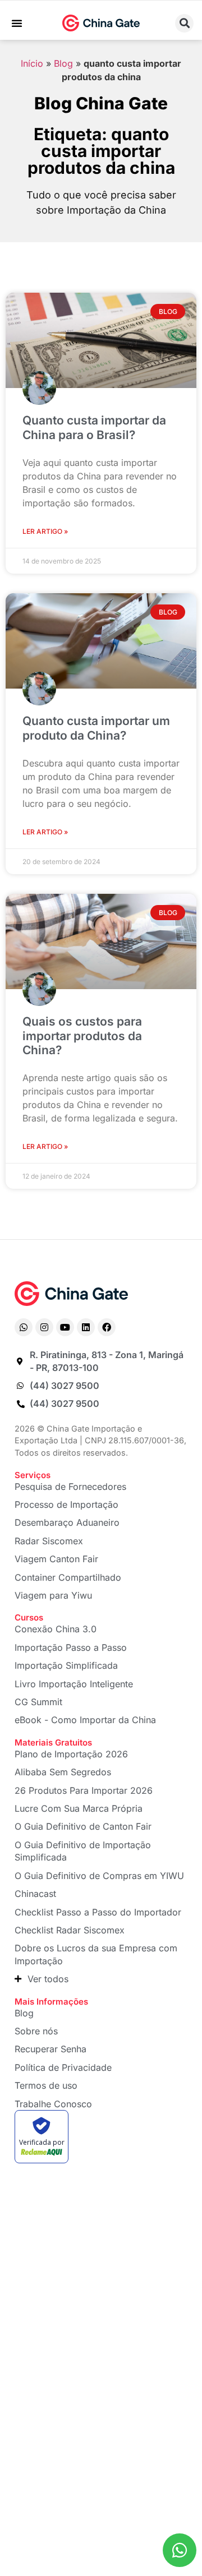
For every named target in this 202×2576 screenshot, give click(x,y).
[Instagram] (44, 1327)
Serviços (33, 1475)
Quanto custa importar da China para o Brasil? (94, 427)
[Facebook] (107, 1327)
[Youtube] (65, 1327)
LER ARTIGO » (45, 531)
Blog (63, 63)
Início (32, 63)
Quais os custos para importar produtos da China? (82, 1035)
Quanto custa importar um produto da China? (96, 728)
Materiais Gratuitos (53, 1742)
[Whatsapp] (24, 1327)
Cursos (29, 1617)
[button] (17, 23)
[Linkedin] (86, 1327)
